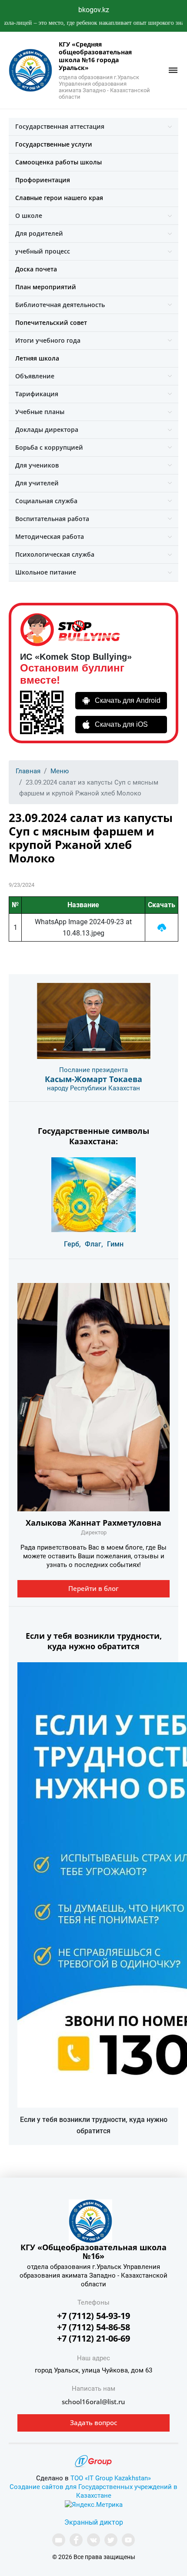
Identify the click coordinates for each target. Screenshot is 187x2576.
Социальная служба (46, 501)
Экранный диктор (94, 2522)
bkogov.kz (94, 10)
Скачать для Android (128, 700)
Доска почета (36, 269)
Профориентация (43, 180)
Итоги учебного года (48, 340)
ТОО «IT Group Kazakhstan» (111, 2478)
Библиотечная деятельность (60, 305)
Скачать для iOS (121, 724)
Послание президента (93, 1070)
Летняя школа (37, 358)
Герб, (72, 1244)
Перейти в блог (93, 1588)
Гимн (115, 1244)
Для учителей (37, 483)
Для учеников (37, 465)
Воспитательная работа (52, 519)
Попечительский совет (51, 322)
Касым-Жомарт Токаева (93, 1079)
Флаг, (94, 1244)
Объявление (35, 376)
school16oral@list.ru (93, 2402)
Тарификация (37, 394)
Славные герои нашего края (59, 198)
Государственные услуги (54, 144)
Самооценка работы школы (58, 162)
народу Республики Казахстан (93, 1088)
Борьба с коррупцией (49, 447)
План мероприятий (46, 287)
